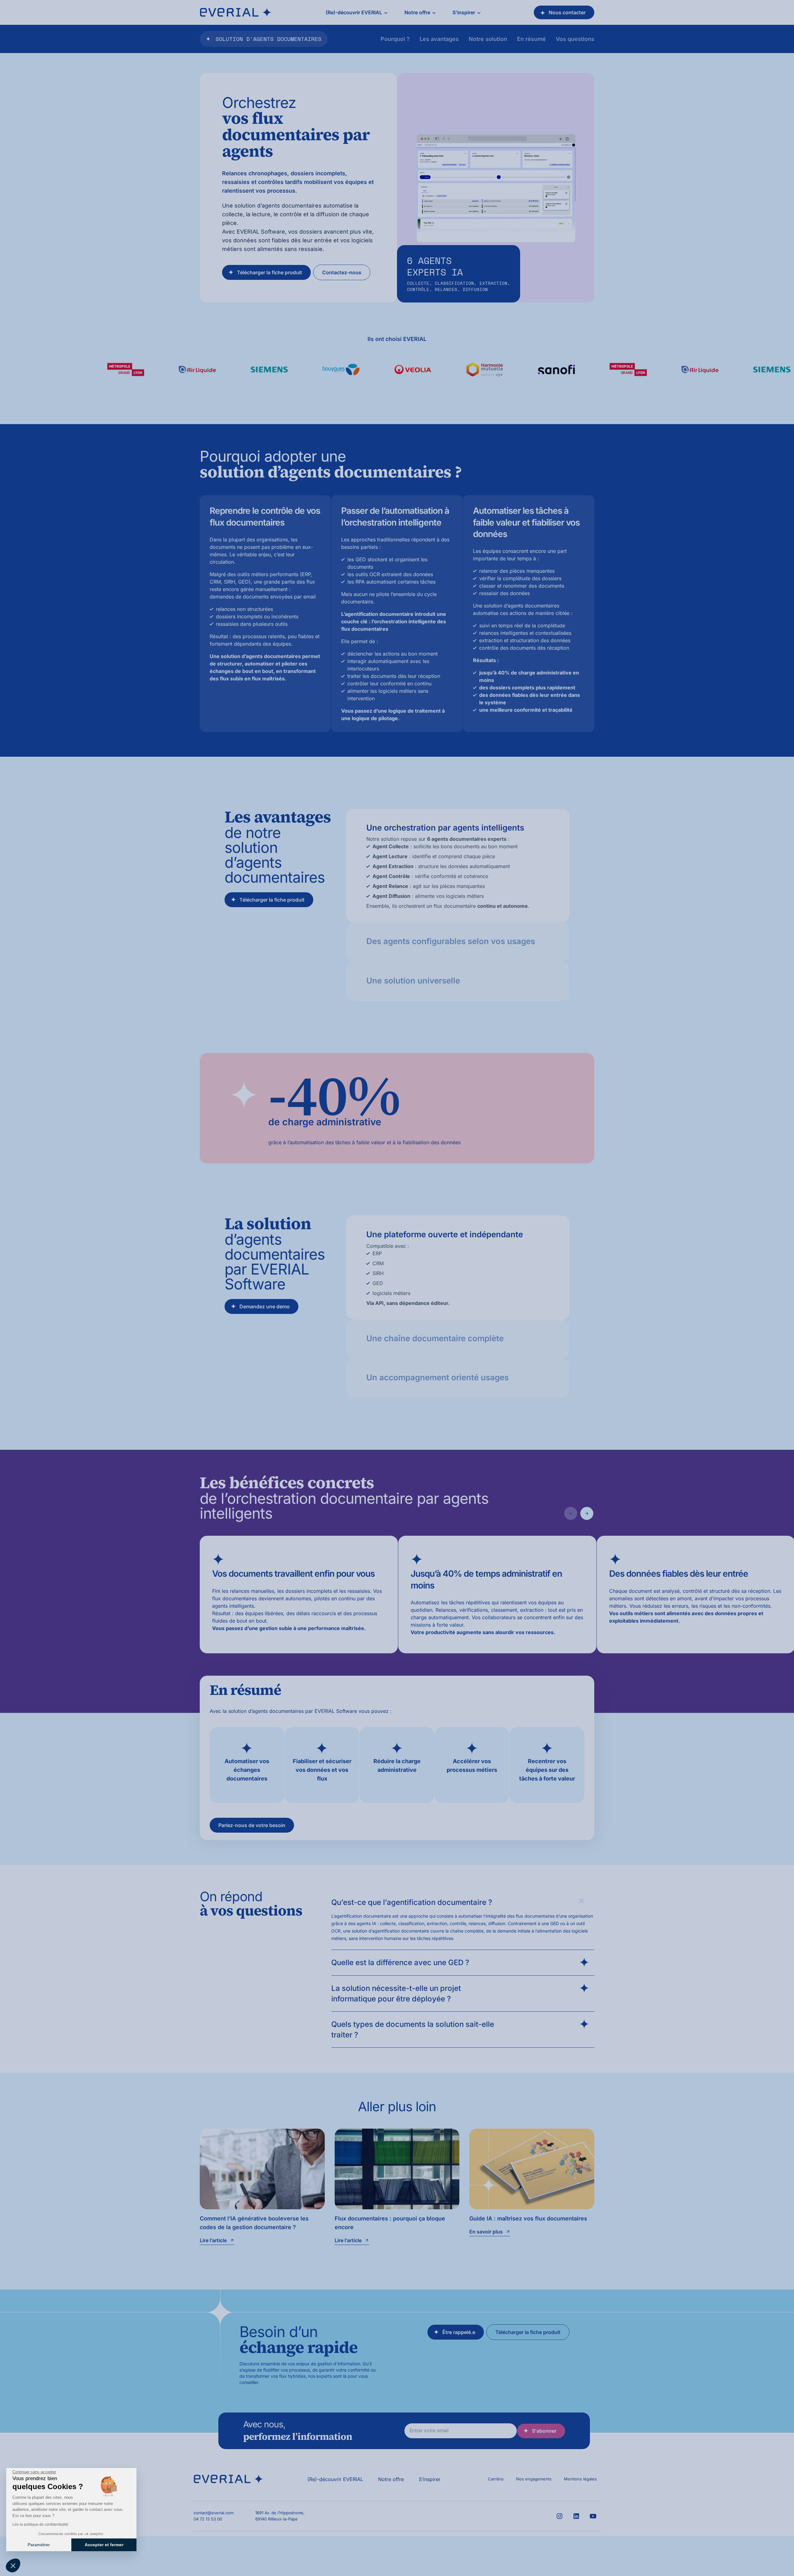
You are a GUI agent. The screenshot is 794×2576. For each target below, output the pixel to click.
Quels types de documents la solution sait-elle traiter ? (413, 2029)
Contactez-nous (342, 272)
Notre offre (391, 2479)
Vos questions (575, 39)
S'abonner (544, 2431)
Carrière (496, 2479)
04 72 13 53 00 (208, 2519)
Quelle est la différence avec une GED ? (400, 1962)
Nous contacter (567, 12)
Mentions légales (580, 2479)
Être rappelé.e (459, 2332)
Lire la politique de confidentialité (40, 2524)
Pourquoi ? (395, 39)
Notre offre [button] (417, 12)
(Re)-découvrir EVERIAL (335, 2479)
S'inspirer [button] (464, 12)
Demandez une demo (265, 1306)
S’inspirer (430, 2479)
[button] (13, 2565)
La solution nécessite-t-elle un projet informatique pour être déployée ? (396, 1994)
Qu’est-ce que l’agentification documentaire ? (412, 1902)
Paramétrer (39, 2545)
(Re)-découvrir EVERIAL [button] (354, 12)
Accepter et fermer (104, 2545)
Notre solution (488, 39)
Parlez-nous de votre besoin (252, 1825)
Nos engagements (534, 2479)
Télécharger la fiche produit (270, 272)
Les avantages (439, 39)
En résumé (531, 39)
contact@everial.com (214, 2513)
